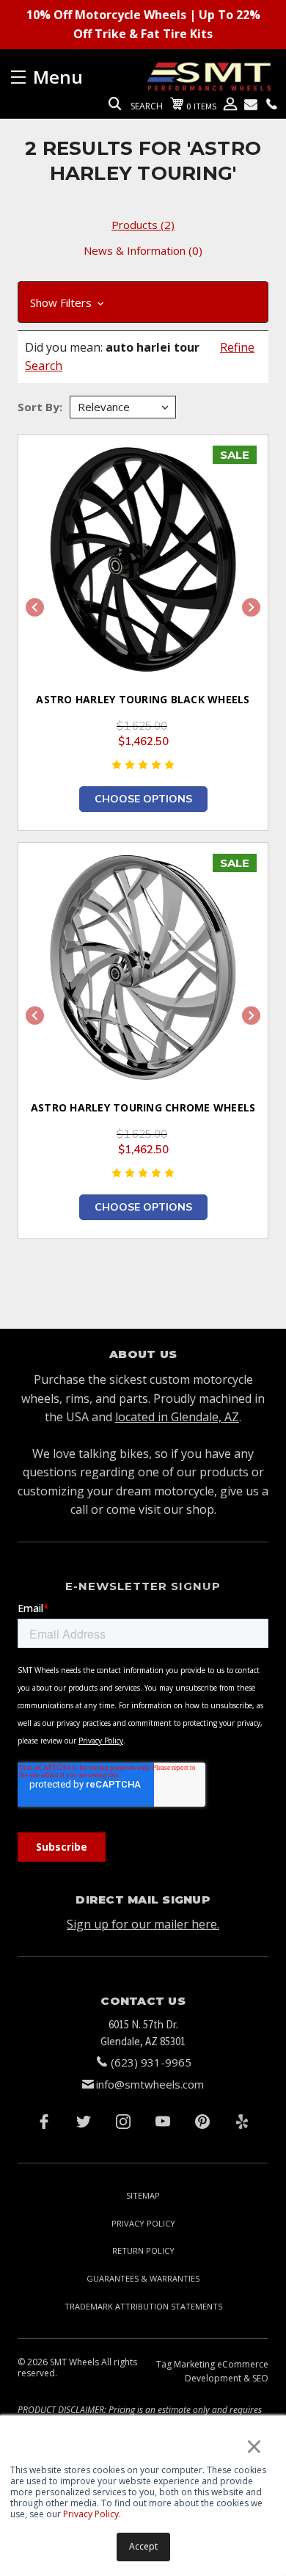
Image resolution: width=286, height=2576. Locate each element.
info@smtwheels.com (150, 2084)
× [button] (254, 2446)
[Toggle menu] (77, 77)
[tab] (143, 225)
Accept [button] (143, 2546)
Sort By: (40, 407)
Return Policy (143, 2250)
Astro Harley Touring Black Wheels (143, 699)
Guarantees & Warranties (143, 2278)
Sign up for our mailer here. (143, 1924)
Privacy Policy (91, 2514)
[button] (143, 302)
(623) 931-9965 (151, 2062)
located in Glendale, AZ (177, 1417)
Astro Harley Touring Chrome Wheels (143, 1107)
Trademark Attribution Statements (143, 2306)
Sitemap (143, 2195)
